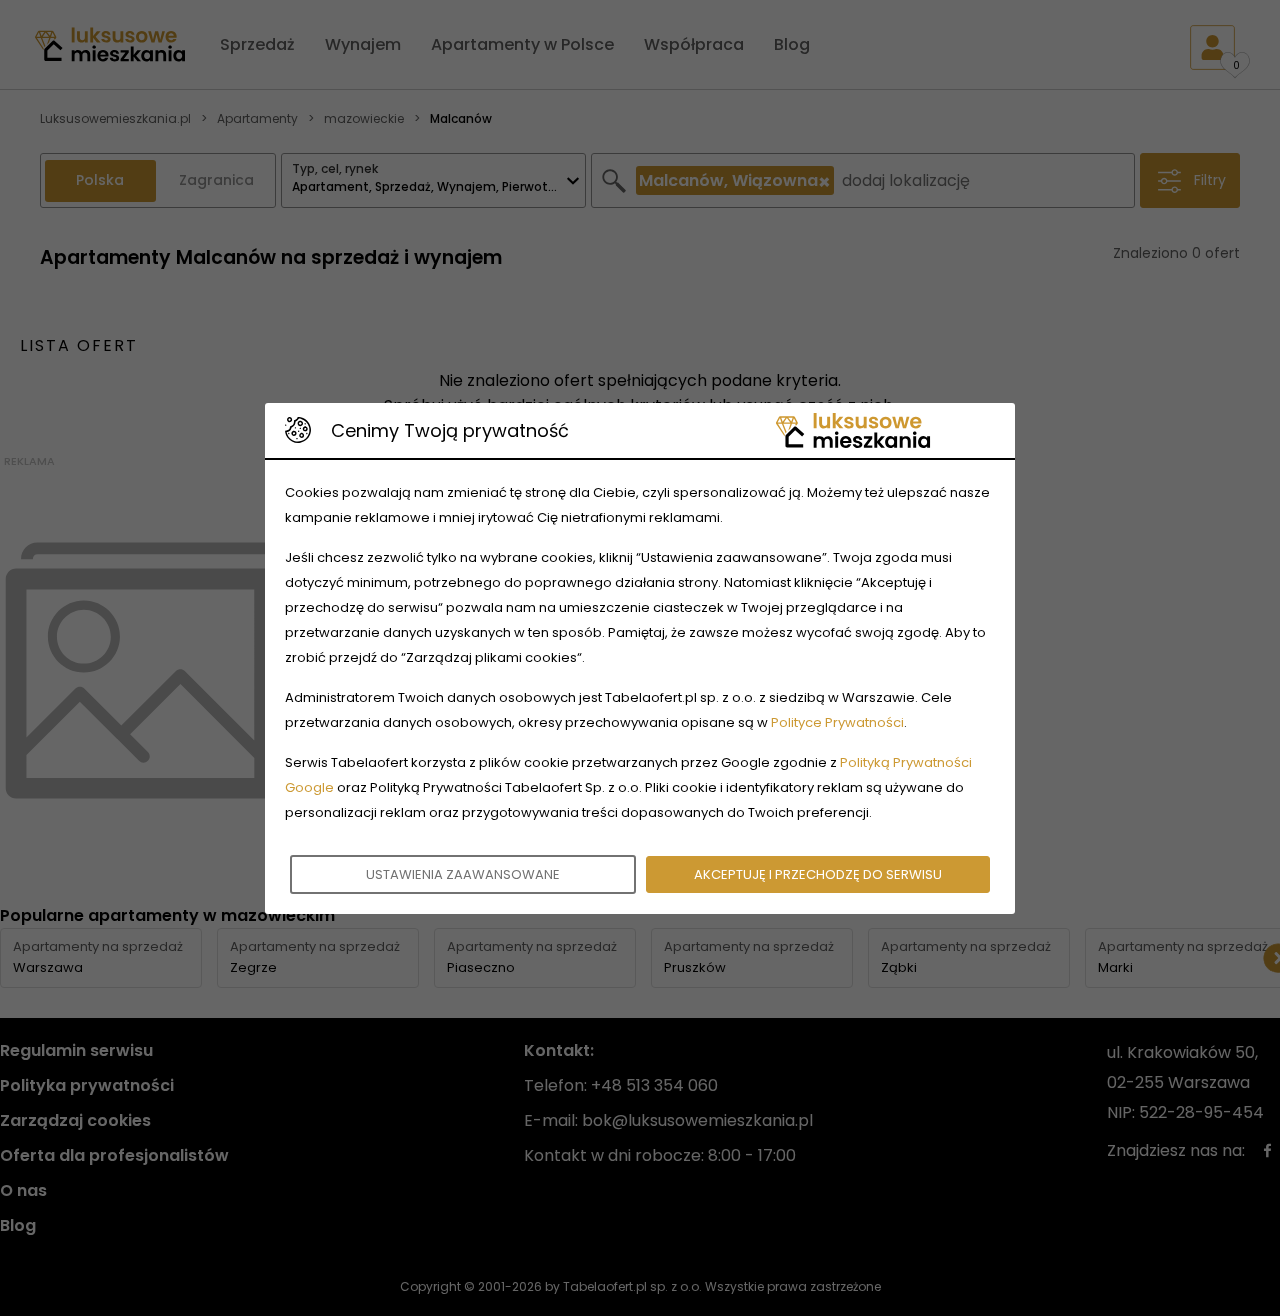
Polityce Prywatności (837, 722)
